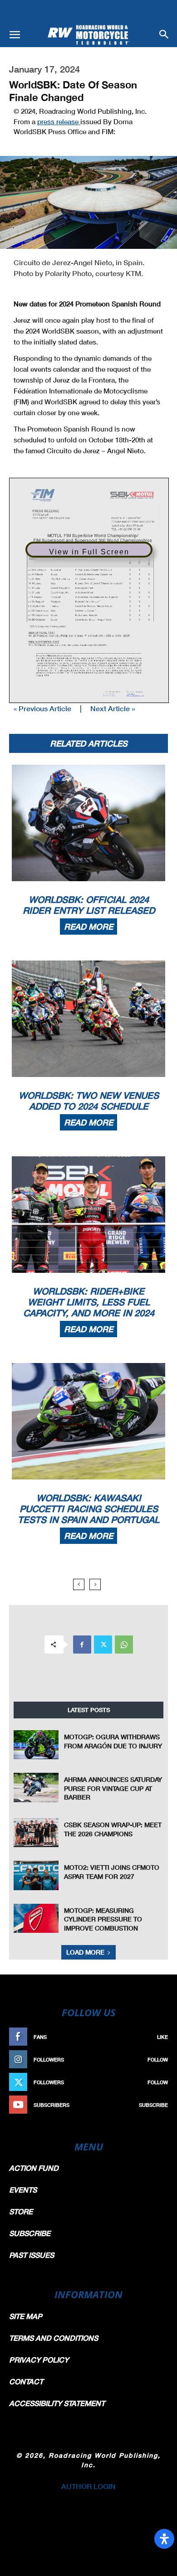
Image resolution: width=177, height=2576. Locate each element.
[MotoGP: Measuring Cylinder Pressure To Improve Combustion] (36, 1918)
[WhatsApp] (124, 1645)
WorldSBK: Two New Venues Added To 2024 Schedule (89, 1101)
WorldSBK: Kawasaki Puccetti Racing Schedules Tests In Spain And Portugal (88, 1509)
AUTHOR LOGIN (88, 2486)
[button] (15, 35)
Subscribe (153, 2105)
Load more (85, 1952)
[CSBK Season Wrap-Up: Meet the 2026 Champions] (36, 1833)
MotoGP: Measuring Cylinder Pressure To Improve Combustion (103, 1919)
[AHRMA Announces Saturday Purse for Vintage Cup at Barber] (36, 1787)
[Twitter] (103, 1645)
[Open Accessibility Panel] (164, 2539)
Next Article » (113, 708)
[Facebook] (82, 1645)
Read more (88, 927)
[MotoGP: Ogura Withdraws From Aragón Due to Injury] (36, 1745)
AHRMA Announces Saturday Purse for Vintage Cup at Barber (113, 1788)
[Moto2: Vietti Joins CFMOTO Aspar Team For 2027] (36, 1875)
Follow (158, 2059)
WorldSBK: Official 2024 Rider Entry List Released (89, 905)
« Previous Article (42, 708)
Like (162, 2037)
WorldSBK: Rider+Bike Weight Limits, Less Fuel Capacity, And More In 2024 (89, 1302)
